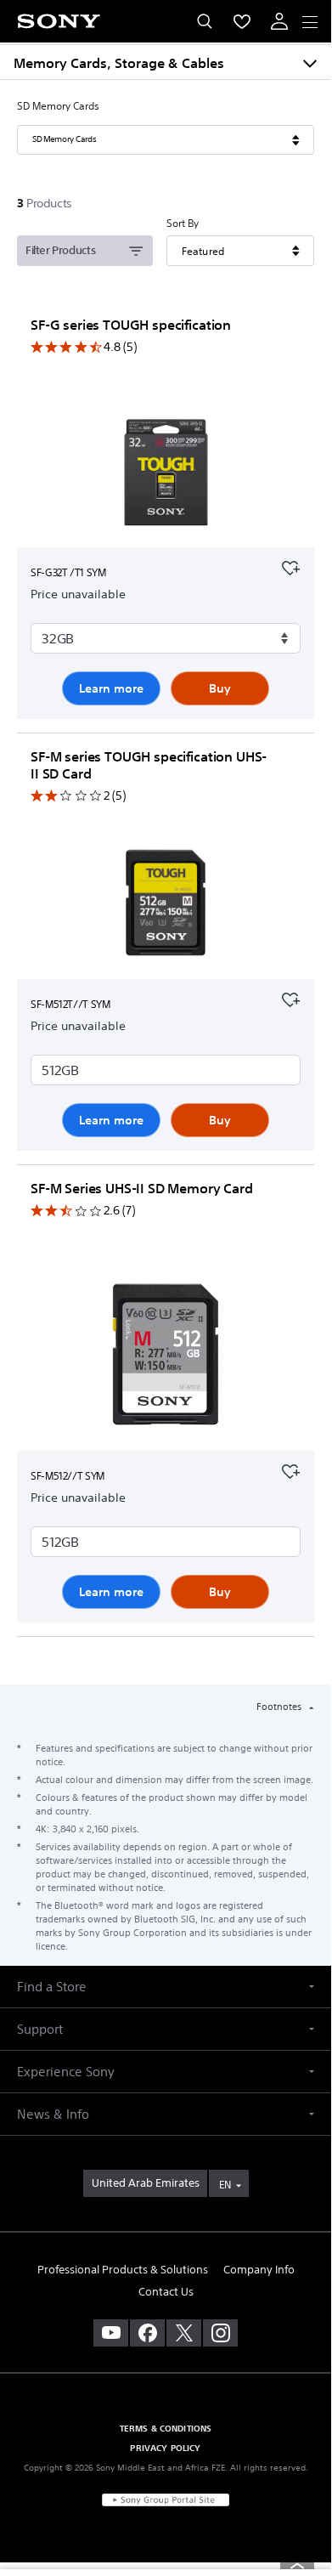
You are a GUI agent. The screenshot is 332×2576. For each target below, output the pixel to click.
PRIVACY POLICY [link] (165, 2448)
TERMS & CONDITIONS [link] (166, 2428)
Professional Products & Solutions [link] (123, 2270)
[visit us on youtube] (111, 2333)
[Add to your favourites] (290, 566)
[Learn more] (166, 474)
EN (225, 2185)
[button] (166, 1987)
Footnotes (280, 1707)
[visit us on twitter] (184, 2333)
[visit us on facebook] (147, 2333)
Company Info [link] (259, 2270)
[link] (145, 2183)
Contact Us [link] (166, 2292)
